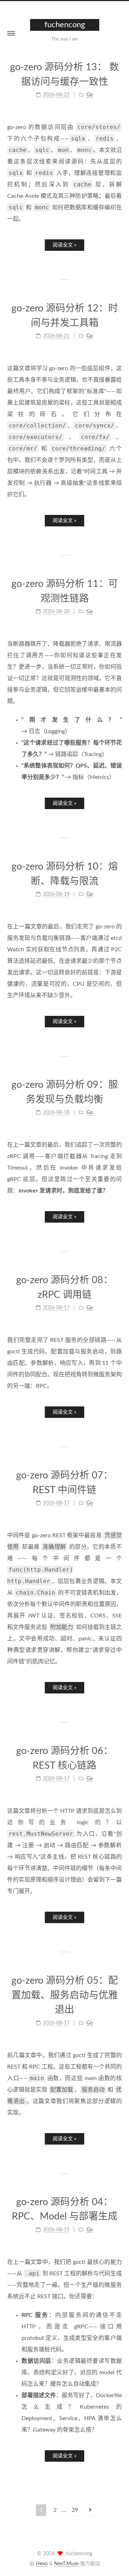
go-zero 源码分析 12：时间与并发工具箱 (65, 316)
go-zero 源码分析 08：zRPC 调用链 (64, 1287)
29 (75, 2510)
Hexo (42, 2564)
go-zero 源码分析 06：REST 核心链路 (64, 1758)
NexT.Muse (66, 2564)
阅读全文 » (64, 245)
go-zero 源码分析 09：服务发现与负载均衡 (65, 1092)
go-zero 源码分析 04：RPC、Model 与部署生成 (65, 2209)
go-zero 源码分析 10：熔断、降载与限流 (65, 874)
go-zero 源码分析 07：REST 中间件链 (64, 1483)
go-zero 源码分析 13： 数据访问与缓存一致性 (64, 75)
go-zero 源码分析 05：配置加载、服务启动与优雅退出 (65, 1995)
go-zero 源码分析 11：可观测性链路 (65, 591)
